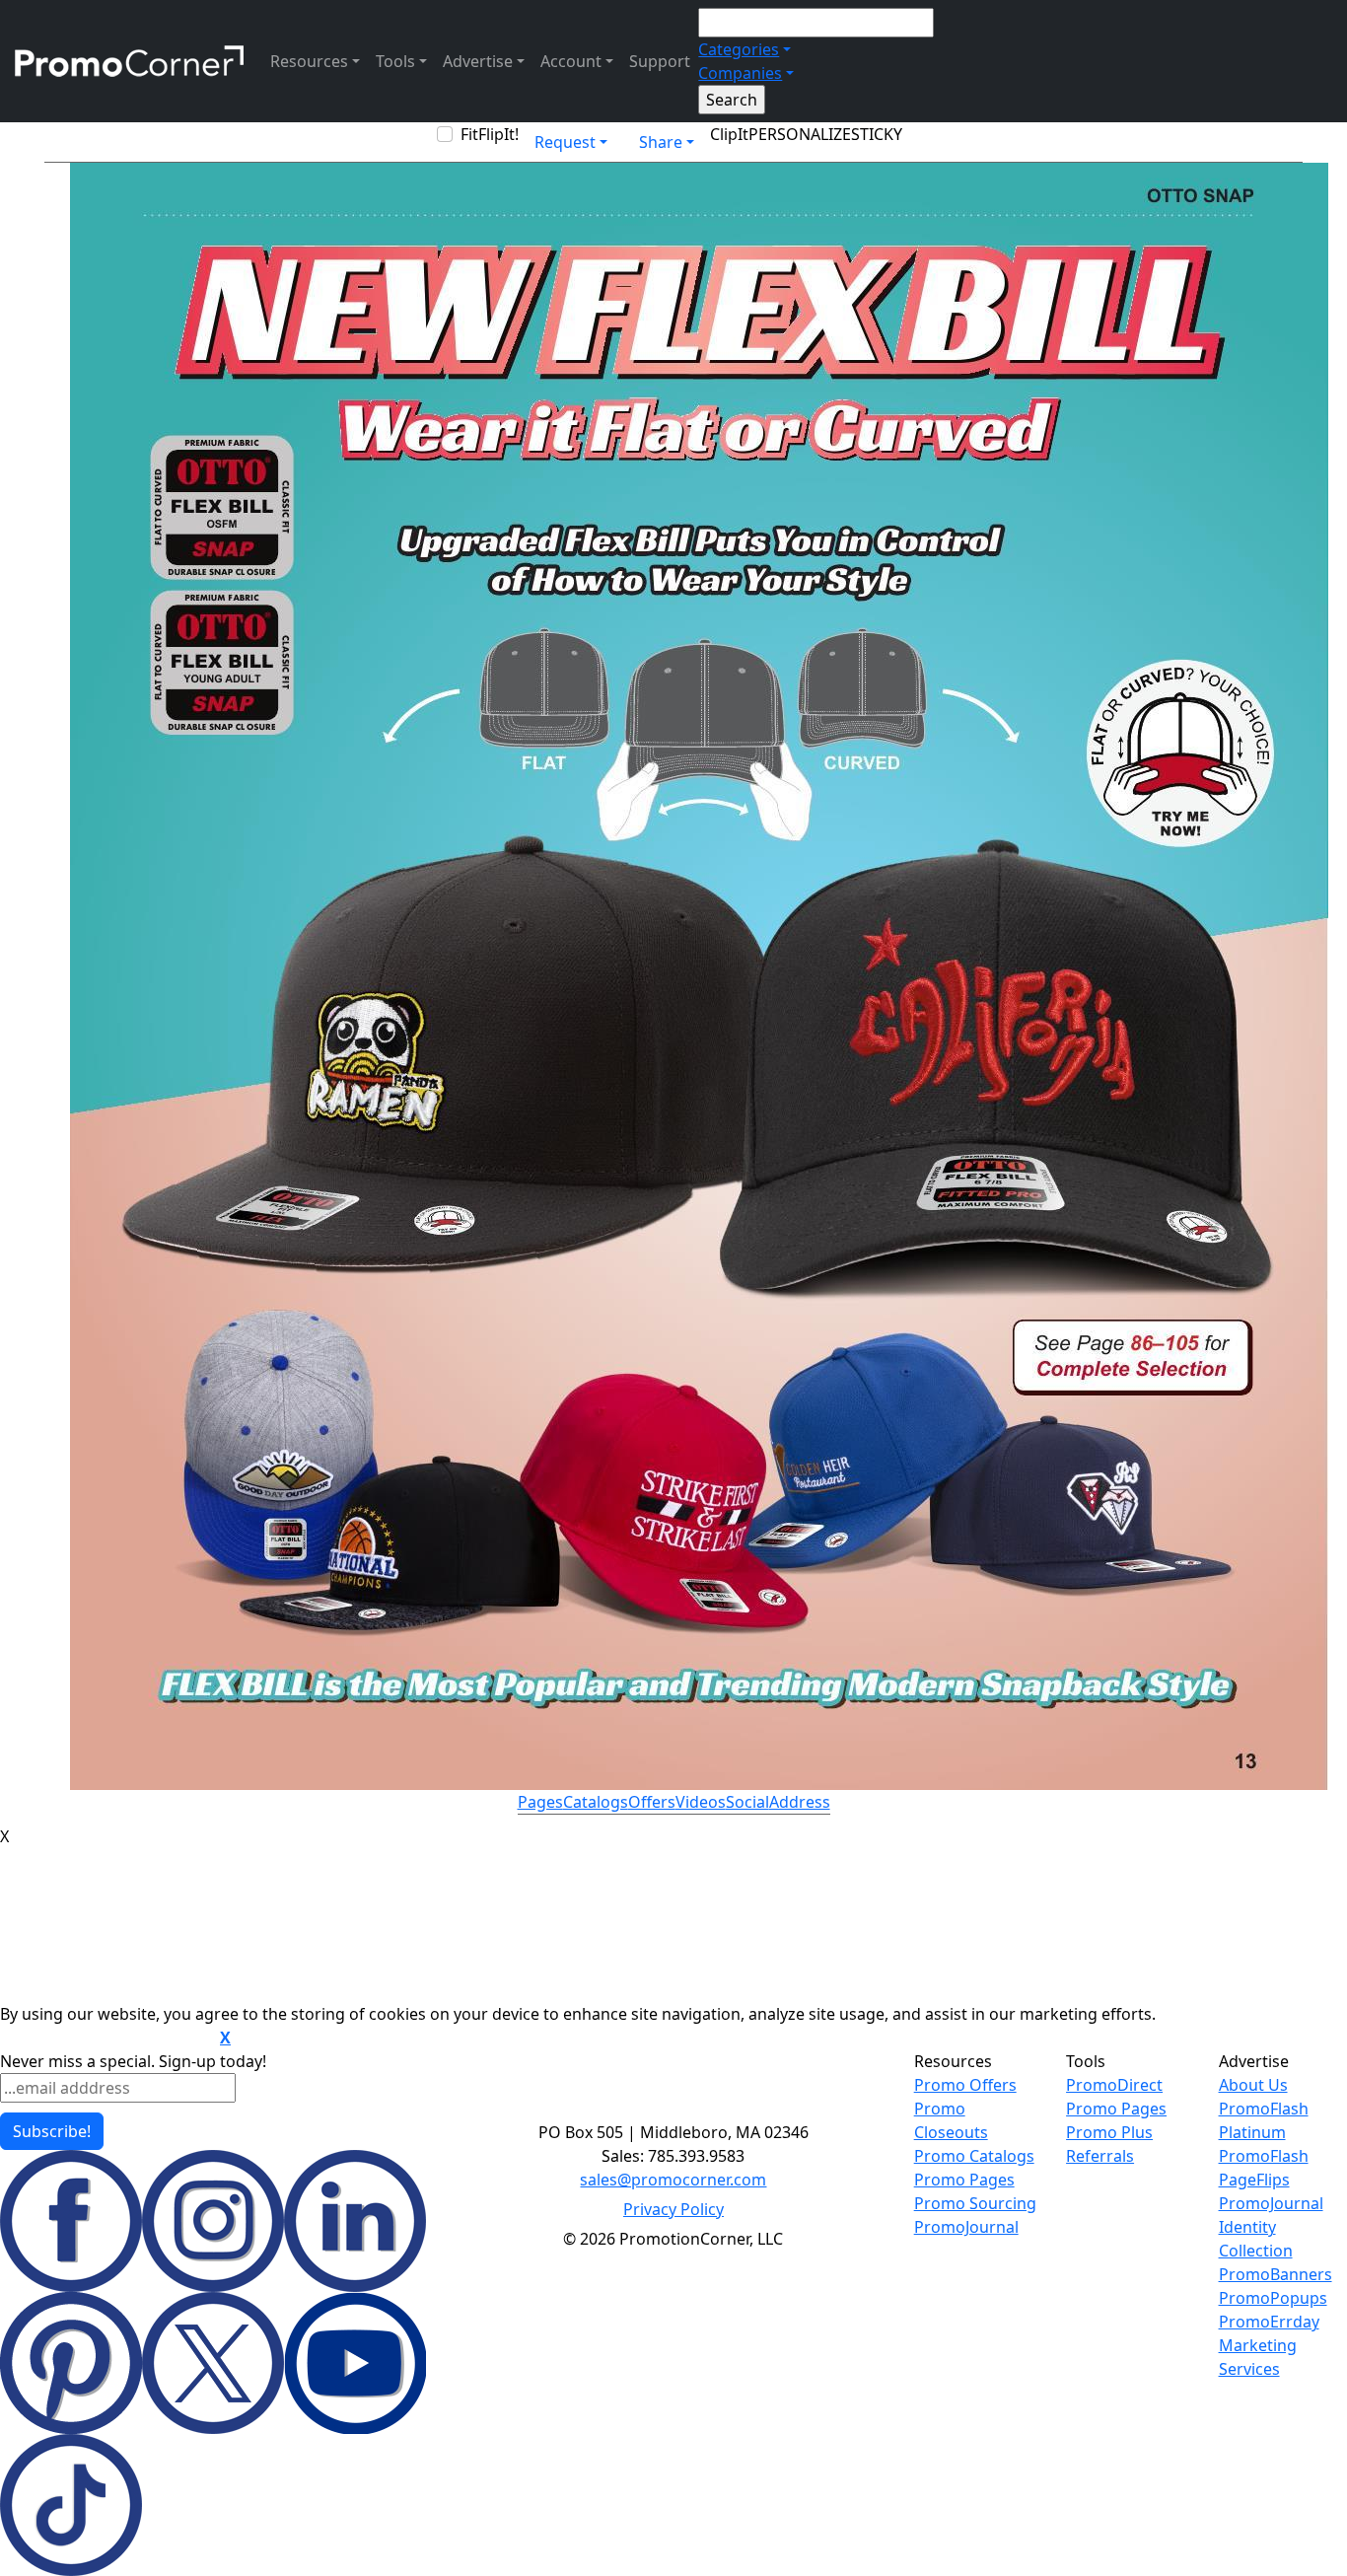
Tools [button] (395, 61)
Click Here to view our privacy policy (108, 2039)
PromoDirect (1114, 2085)
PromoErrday (1269, 2322)
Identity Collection (1256, 2239)
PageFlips (1254, 2180)
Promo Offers (965, 2085)
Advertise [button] (478, 61)
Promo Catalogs (974, 2156)
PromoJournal (966, 2227)
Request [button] (565, 142)
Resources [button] (309, 61)
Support (660, 61)
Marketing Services (1258, 2357)
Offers (652, 1802)
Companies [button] (740, 73)
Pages (540, 1802)
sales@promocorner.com (673, 2180)
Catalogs (596, 1802)
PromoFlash (1264, 2156)
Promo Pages (964, 2180)
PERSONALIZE (800, 134)
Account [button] (571, 61)
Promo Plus (1109, 2132)
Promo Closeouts (951, 2120)
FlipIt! (498, 134)
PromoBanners (1276, 2274)
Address (800, 1802)
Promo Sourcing (975, 2203)
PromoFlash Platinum (1264, 2120)
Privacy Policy (673, 2209)
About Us (1253, 2085)
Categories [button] (739, 49)
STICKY (877, 134)
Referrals (1100, 2156)
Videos (701, 1802)
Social (747, 1802)
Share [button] (661, 142)
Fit (469, 134)
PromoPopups (1273, 2298)
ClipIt (729, 134)
